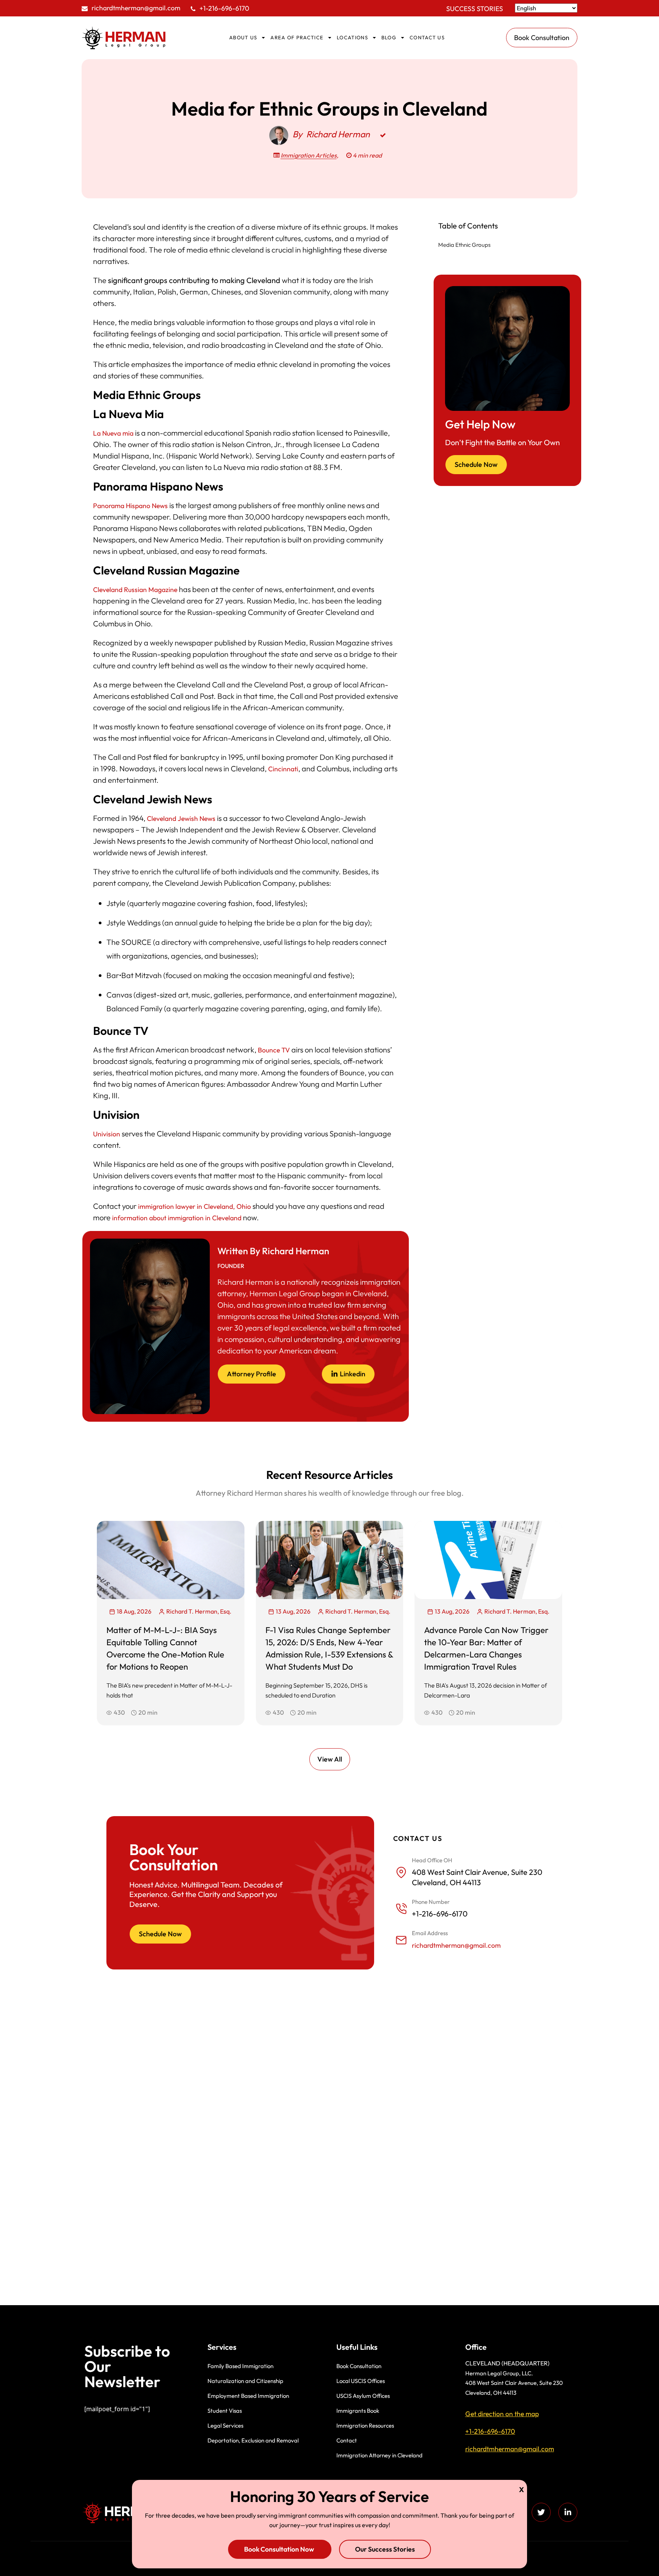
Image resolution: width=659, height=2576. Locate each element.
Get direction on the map (502, 2414)
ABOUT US (243, 37)
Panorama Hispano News (130, 506)
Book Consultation (359, 2366)
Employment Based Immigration (248, 2396)
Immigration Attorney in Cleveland (379, 2455)
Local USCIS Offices (361, 2381)
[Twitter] (541, 2512)
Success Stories (475, 9)
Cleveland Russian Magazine (135, 590)
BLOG (389, 37)
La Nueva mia (113, 433)
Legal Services (225, 2426)
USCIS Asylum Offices (363, 2396)
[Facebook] (514, 2512)
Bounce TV (274, 1050)
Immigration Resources (365, 2426)
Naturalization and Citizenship (245, 2381)
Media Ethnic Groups (464, 245)
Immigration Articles (309, 155)
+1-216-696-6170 (224, 8)
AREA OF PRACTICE (297, 37)
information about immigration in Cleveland (177, 1218)
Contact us (427, 37)
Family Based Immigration (240, 2366)
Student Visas (225, 2411)
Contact (347, 2440)
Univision (107, 1134)
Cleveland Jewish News (181, 818)
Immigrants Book (358, 2411)
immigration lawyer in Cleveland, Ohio (194, 1206)
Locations (352, 37)
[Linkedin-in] (568, 2512)
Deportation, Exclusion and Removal (253, 2440)
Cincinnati (283, 769)
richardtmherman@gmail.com (136, 8)
